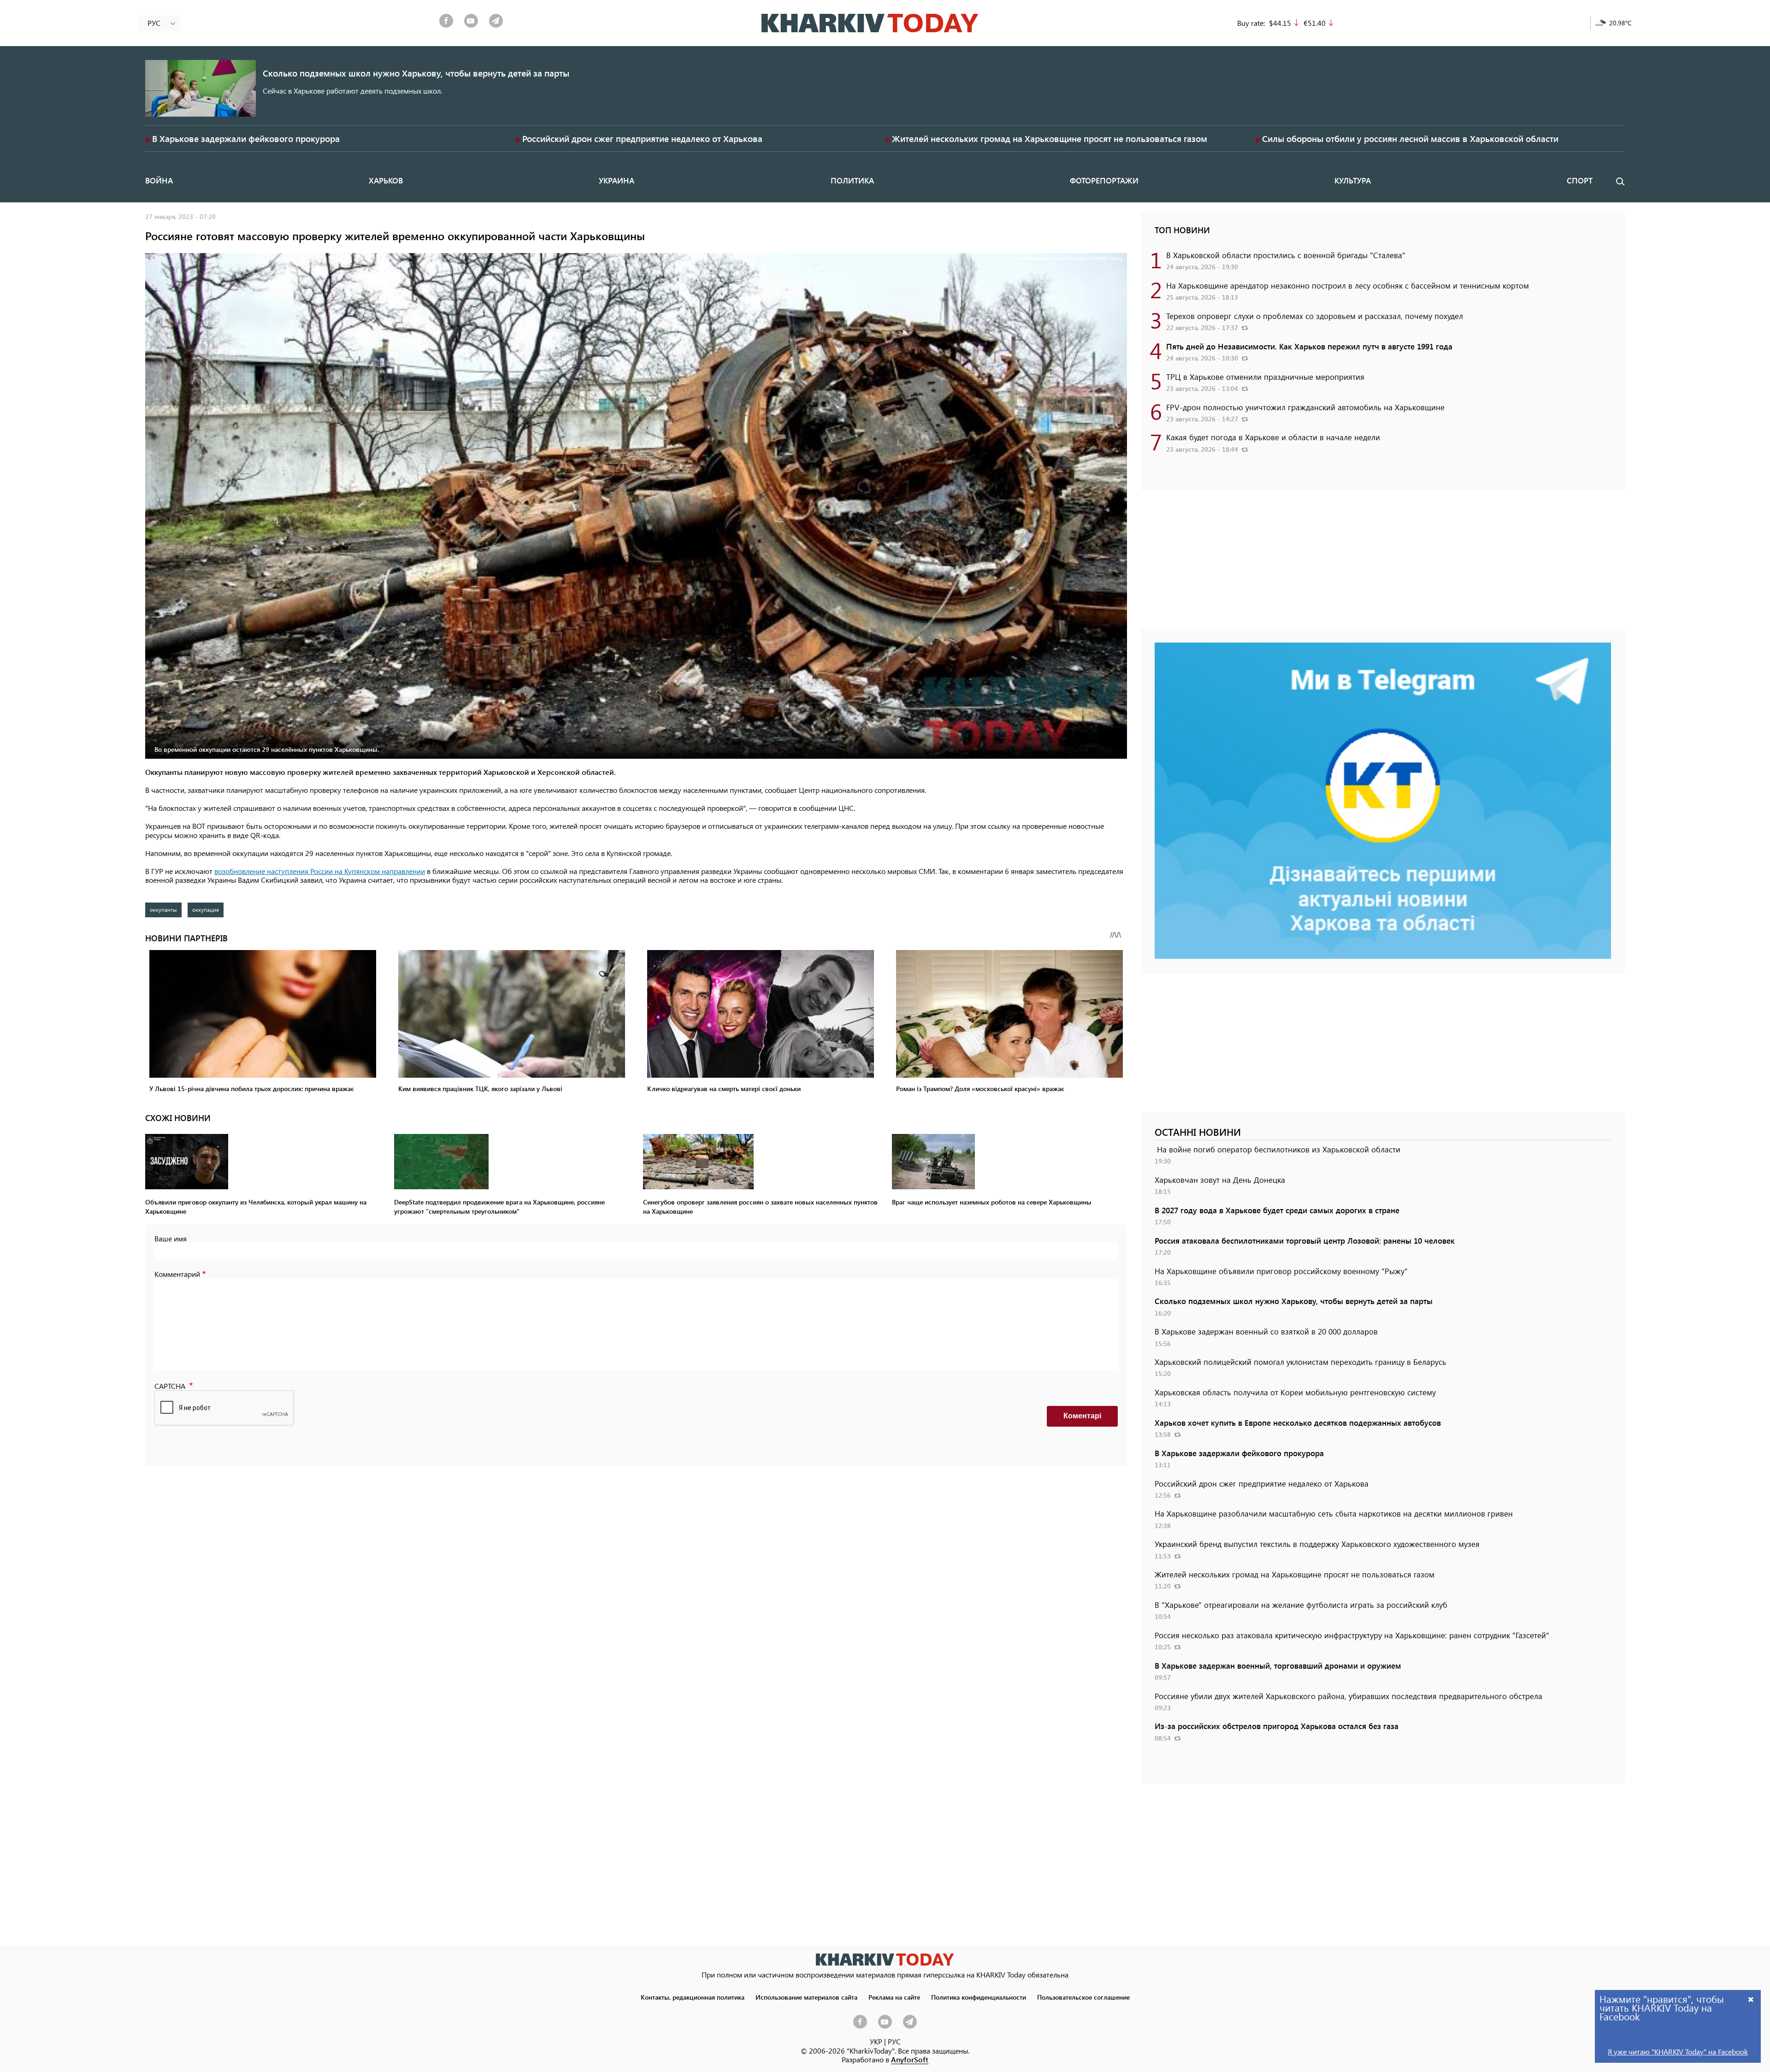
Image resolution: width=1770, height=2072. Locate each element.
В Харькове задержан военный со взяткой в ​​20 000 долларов (1266, 1331)
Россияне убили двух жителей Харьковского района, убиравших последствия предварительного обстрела (1348, 1696)
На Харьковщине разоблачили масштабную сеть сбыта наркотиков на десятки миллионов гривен (1334, 1513)
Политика (852, 180)
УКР (876, 2041)
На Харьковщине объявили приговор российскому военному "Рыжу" (1281, 1271)
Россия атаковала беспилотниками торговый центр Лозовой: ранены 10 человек (1305, 1240)
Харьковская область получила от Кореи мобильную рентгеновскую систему (1295, 1392)
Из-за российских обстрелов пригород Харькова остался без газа (1277, 1726)
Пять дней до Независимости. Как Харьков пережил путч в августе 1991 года (1309, 346)
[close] (1751, 1999)
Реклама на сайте (894, 1997)
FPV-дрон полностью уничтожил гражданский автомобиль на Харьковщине (1305, 407)
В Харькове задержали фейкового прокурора (246, 139)
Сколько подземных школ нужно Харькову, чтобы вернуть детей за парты (416, 73)
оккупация (206, 909)
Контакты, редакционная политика (693, 1997)
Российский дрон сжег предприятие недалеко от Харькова (642, 139)
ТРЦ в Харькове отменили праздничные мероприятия (1265, 377)
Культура (1353, 180)
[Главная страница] (885, 1959)
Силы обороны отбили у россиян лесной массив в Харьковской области (1410, 139)
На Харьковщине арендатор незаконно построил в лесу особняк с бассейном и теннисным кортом (1348, 285)
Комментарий (177, 1274)
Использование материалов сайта (806, 1997)
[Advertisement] (1383, 564)
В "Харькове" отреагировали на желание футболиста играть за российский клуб (1301, 1605)
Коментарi (1082, 1416)
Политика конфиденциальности (979, 1997)
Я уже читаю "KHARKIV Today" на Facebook (1678, 2051)
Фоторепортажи (1104, 180)
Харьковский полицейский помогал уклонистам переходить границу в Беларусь (1301, 1362)
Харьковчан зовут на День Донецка (1220, 1180)
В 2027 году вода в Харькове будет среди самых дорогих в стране (1277, 1210)
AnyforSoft (910, 2059)
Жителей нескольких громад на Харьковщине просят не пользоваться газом (1050, 139)
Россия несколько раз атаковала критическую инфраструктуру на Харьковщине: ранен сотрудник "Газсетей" (1352, 1635)
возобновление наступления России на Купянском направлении (320, 871)
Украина (617, 180)
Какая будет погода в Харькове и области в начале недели (1273, 437)
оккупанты (163, 909)
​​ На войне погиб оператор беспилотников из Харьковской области (1277, 1149)
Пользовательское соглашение (1083, 1997)
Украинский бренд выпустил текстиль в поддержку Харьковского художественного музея (1317, 1544)
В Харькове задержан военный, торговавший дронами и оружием (1278, 1665)
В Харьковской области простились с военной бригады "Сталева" (1286, 255)
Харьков (386, 180)
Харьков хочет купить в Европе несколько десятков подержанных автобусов (1298, 1423)
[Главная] (870, 23)
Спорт (1580, 180)
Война (159, 180)
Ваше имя (171, 1238)
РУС (894, 2041)
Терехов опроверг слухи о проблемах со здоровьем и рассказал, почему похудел (1315, 316)
